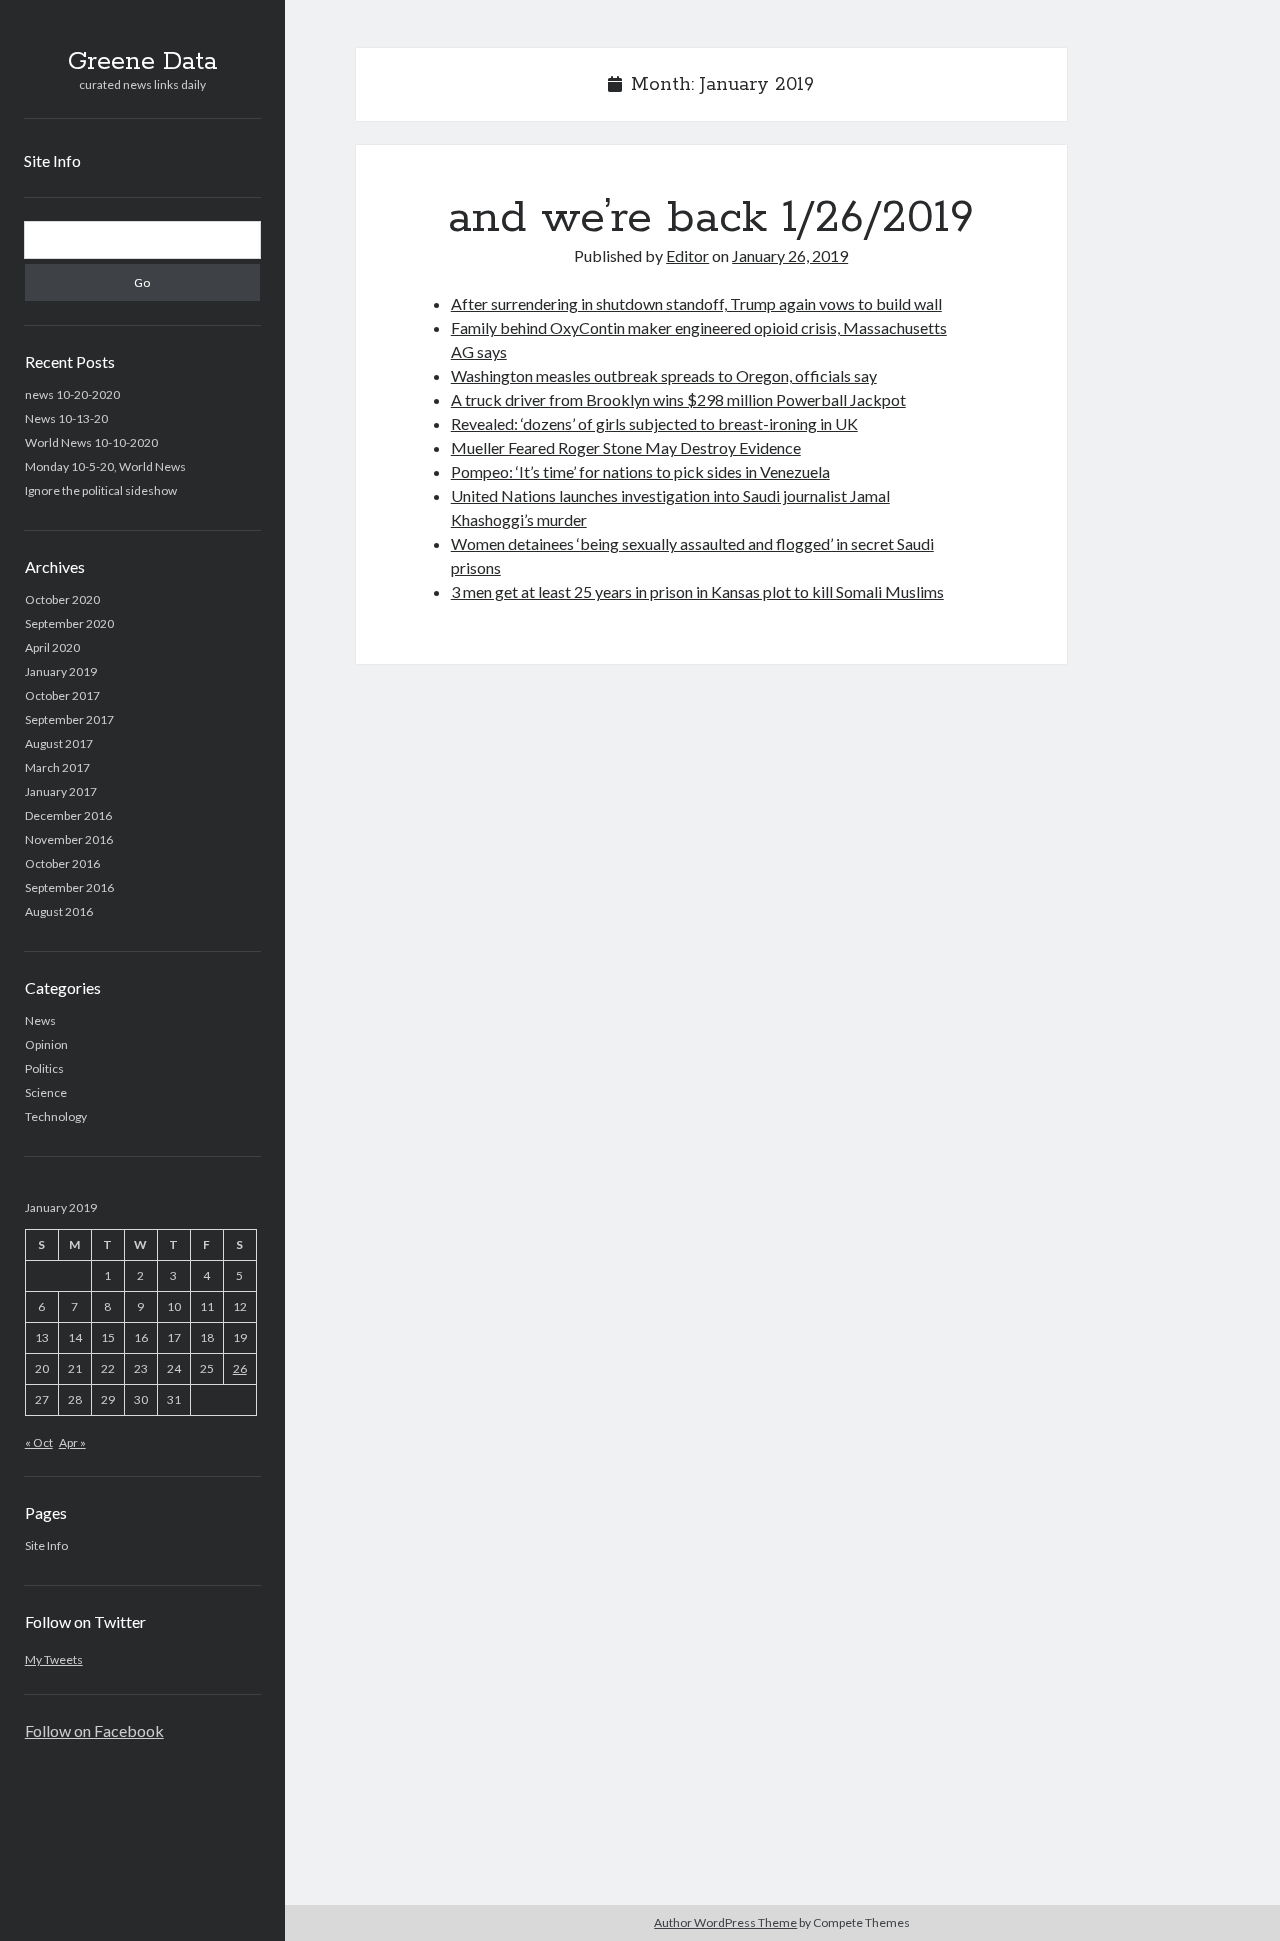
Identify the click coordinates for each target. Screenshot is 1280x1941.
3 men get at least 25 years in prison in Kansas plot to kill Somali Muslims (697, 591)
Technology (56, 1116)
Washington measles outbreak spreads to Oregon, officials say (664, 375)
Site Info (52, 160)
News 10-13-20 (66, 418)
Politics (44, 1068)
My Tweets (54, 1659)
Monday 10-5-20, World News (105, 466)
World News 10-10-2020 (91, 442)
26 (240, 1368)
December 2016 (68, 815)
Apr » (72, 1442)
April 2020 (52, 647)
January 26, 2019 (790, 255)
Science (46, 1092)
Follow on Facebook (94, 1730)
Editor (687, 255)
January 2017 (61, 791)
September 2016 (69, 887)
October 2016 (62, 863)
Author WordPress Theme (725, 1922)
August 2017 (59, 743)
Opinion (46, 1044)
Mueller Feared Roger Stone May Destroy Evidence (626, 447)
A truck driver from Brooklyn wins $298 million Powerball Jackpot (678, 399)
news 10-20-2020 (72, 394)
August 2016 (59, 911)
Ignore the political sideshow (101, 490)
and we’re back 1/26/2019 (711, 218)
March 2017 (57, 767)
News (40, 1020)
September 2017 (69, 719)
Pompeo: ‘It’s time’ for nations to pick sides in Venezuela (640, 471)
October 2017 (62, 695)
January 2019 (61, 671)
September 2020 (69, 623)
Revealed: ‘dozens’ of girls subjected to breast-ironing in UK (654, 423)
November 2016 (69, 839)
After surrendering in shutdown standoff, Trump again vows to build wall (696, 303)
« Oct (39, 1442)
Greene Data (142, 62)
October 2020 (62, 599)
